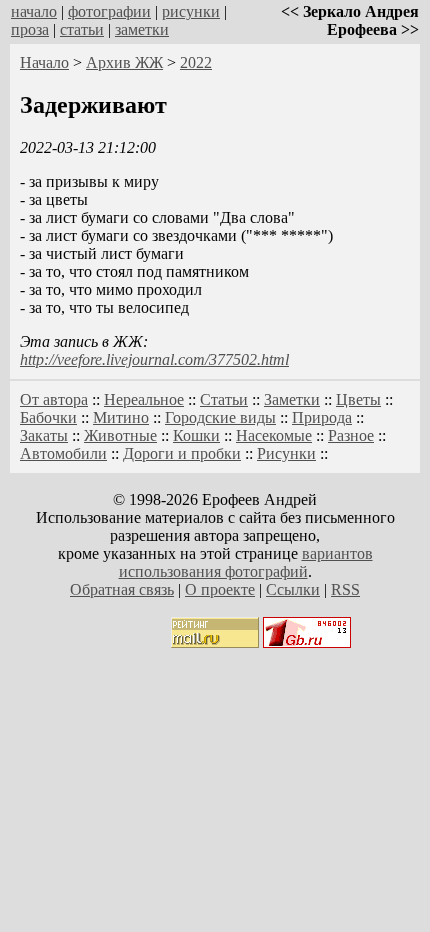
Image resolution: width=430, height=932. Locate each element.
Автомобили (63, 453)
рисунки (191, 11)
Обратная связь (122, 589)
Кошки (196, 435)
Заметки (292, 399)
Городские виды (220, 417)
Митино (121, 417)
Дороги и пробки (182, 453)
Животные (120, 435)
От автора (54, 399)
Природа (322, 417)
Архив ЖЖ (124, 62)
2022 (196, 62)
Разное (351, 435)
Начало (44, 62)
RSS (345, 589)
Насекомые (274, 435)
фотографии (109, 11)
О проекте (220, 589)
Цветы (358, 399)
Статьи (224, 399)
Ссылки (293, 589)
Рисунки (286, 453)
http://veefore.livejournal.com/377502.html (154, 359)
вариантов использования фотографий (246, 562)
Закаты (44, 435)
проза (30, 29)
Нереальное (144, 399)
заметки (142, 29)
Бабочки (48, 417)
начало (34, 11)
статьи (82, 29)
